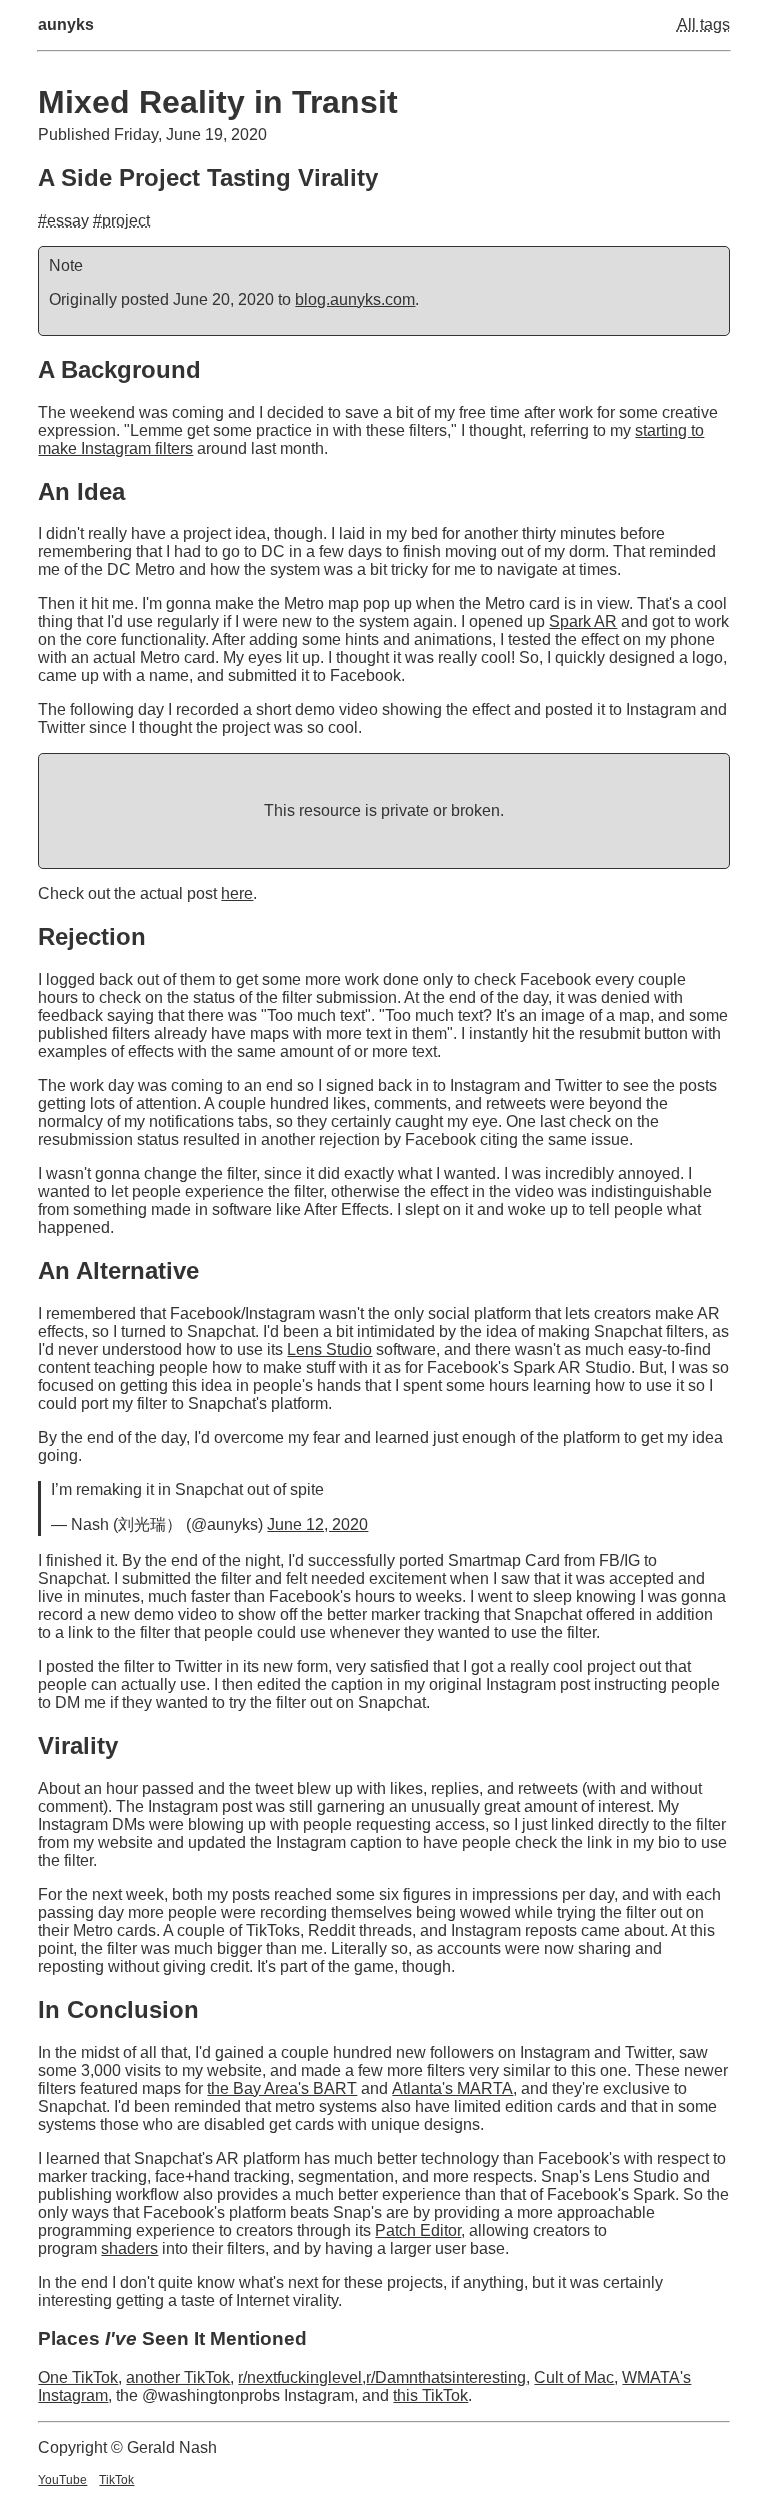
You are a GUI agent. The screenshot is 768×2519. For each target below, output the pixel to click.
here (237, 893)
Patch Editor (418, 2230)
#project (121, 220)
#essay (63, 220)
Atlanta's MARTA (452, 2088)
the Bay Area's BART (282, 2088)
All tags (703, 24)
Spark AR (583, 621)
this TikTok (430, 2395)
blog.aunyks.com (355, 299)
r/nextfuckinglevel (300, 2377)
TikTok (116, 2480)
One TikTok (78, 2377)
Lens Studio (329, 1349)
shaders (129, 2248)
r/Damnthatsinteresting (446, 2377)
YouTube (62, 2480)
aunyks (66, 24)
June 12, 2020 (317, 1524)
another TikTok (178, 2377)
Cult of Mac (574, 2377)
